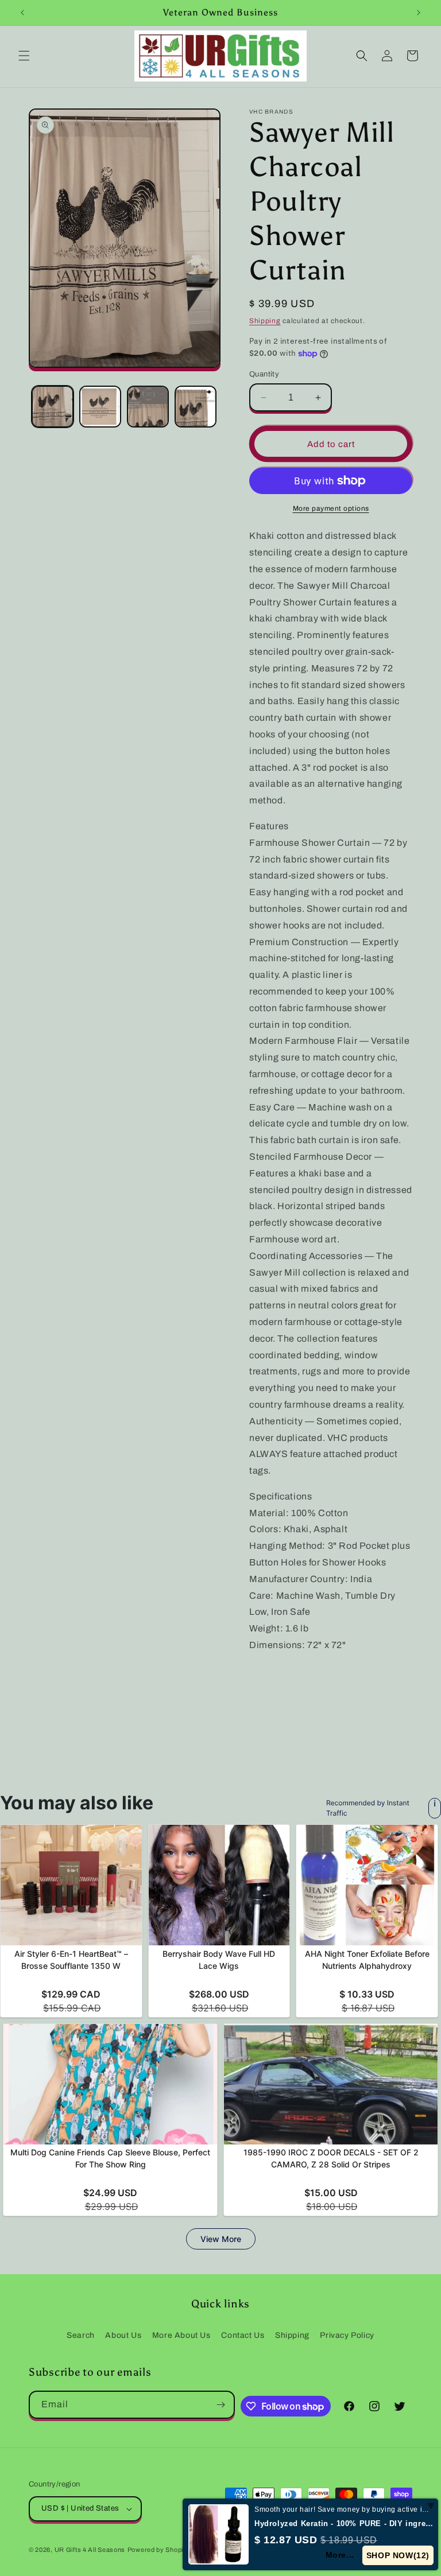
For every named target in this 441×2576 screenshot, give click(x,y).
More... (341, 2555)
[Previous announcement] (22, 13)
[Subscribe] (221, 2405)
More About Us (181, 2335)
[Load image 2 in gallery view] (100, 407)
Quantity (264, 374)
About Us (123, 2335)
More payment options (331, 508)
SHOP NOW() (398, 2555)
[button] (24, 56)
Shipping (265, 321)
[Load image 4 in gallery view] (196, 407)
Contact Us (243, 2335)
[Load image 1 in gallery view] (53, 407)
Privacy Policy (347, 2335)
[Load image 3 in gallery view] (148, 407)
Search (81, 2335)
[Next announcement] (419, 13)
